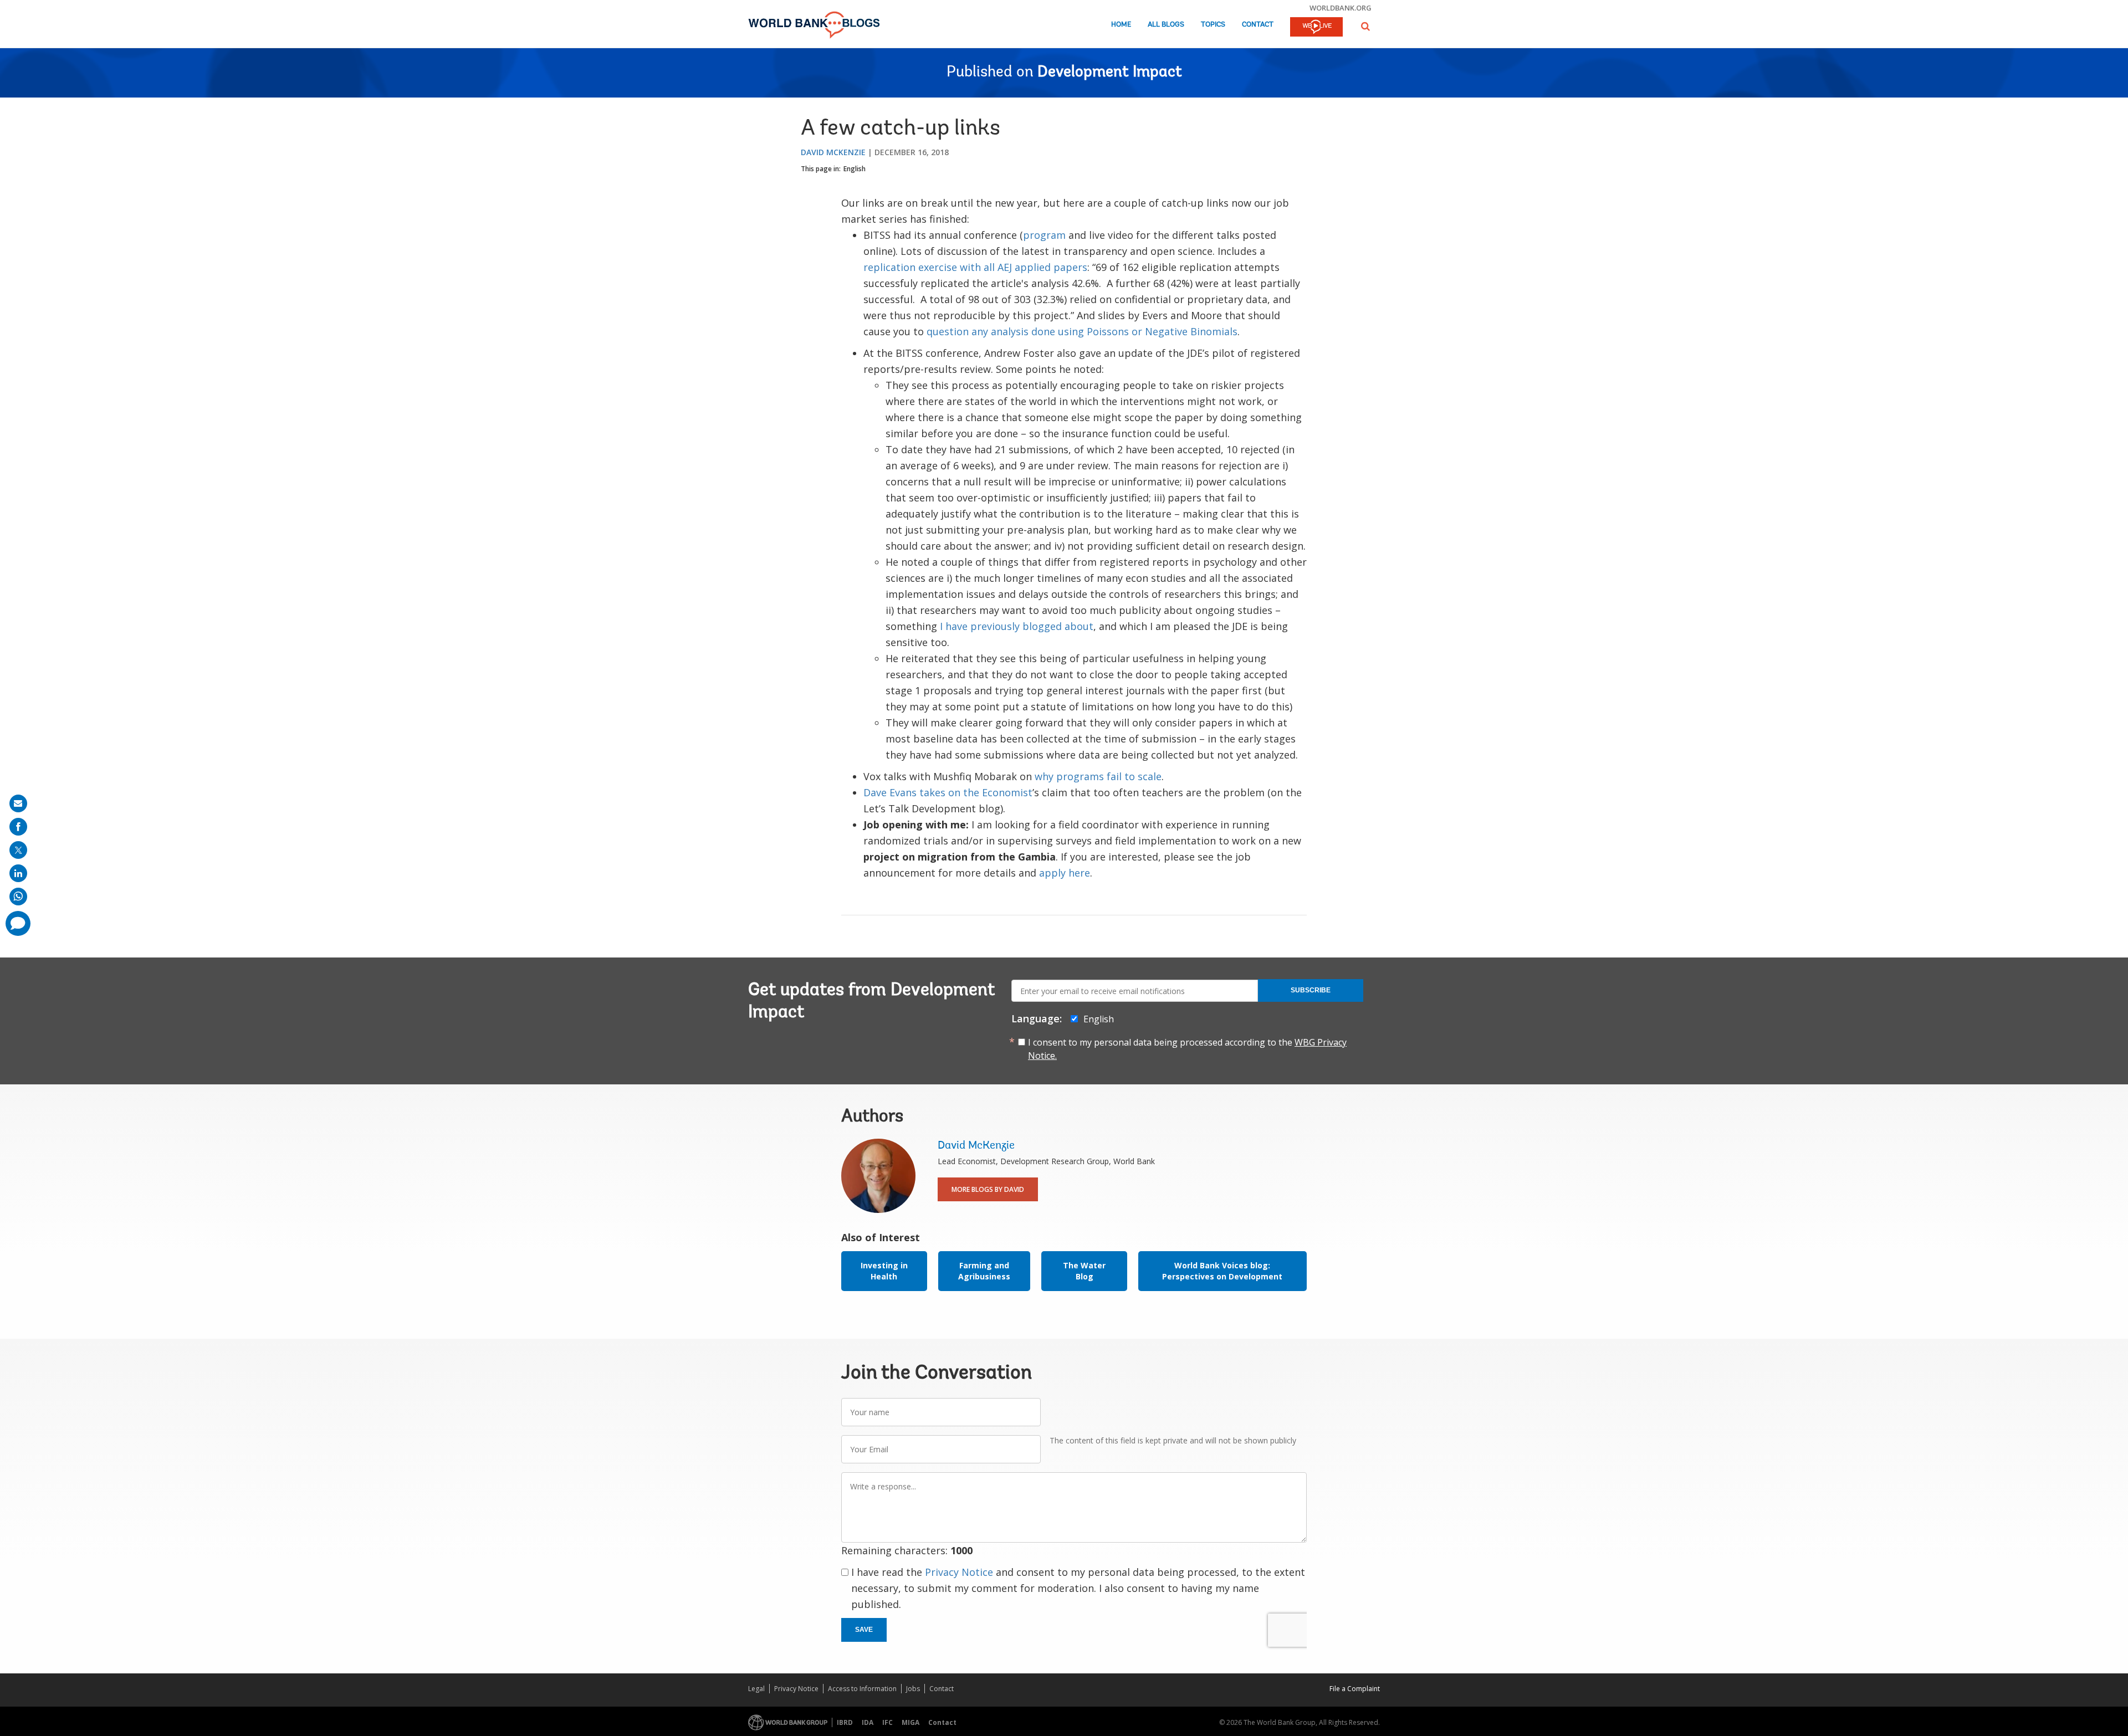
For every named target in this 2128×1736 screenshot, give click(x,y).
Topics (1213, 25)
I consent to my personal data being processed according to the (1187, 1049)
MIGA (910, 1722)
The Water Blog (1084, 1271)
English (855, 169)
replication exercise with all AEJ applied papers (975, 267)
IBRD (845, 1722)
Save (864, 1630)
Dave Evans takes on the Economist (948, 792)
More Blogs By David (988, 1189)
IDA (868, 1722)
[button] (1365, 26)
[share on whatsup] (18, 897)
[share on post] (18, 850)
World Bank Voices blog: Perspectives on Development (1222, 1271)
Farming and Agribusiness (984, 1271)
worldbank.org (1341, 8)
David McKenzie (833, 152)
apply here (1065, 873)
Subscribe (1311, 990)
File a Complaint (1355, 1689)
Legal (756, 1689)
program (1044, 235)
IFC (887, 1722)
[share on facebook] (18, 827)
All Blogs (1166, 25)
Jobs (913, 1689)
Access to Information (862, 1689)
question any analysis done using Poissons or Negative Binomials (1082, 331)
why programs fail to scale (1098, 776)
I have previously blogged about (1017, 626)
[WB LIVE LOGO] (1316, 28)
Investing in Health (884, 1271)
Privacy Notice (959, 1572)
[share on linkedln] (18, 873)
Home (1121, 25)
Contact (1258, 25)
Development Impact (1110, 73)
